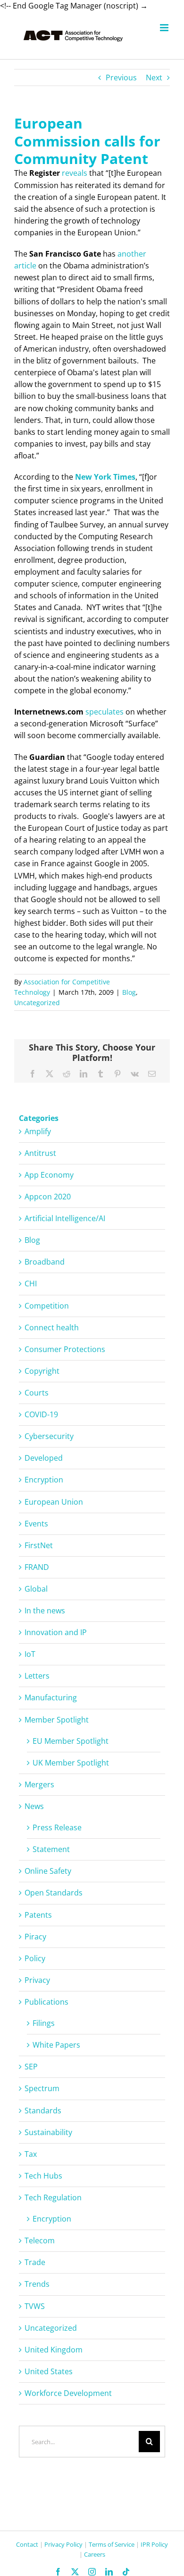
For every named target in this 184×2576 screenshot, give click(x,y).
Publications (46, 2002)
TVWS (35, 2306)
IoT (30, 1654)
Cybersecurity (49, 1436)
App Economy (49, 1175)
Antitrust (40, 1153)
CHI (31, 1284)
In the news (45, 1611)
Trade (35, 2262)
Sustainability (48, 2132)
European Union (54, 1502)
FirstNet (39, 1545)
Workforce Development (68, 2393)
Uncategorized (37, 1003)
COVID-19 (41, 1414)
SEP (31, 2067)
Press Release (57, 1827)
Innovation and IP (56, 1632)
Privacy (37, 1980)
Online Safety (48, 1871)
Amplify (38, 1131)
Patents (38, 1915)
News (34, 1806)
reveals (75, 173)
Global (36, 1589)
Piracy (35, 1937)
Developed (44, 1458)
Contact (27, 2544)
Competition (47, 1306)
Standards (43, 2111)
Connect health (52, 1327)
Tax (31, 2154)
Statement (51, 1849)
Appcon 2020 (48, 1197)
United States (49, 2371)
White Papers (56, 2045)
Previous (121, 78)
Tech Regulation (53, 2197)
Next (154, 78)
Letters (37, 1676)
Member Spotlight (57, 1720)
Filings (44, 2023)
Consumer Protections (65, 1349)
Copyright (42, 1371)
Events (36, 1524)
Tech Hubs (43, 2176)
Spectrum (42, 2088)
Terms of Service (112, 2544)
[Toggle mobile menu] (165, 28)
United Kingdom (54, 2350)
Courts (37, 1393)
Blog (129, 992)
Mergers (39, 1784)
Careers (95, 2554)
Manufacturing (51, 1697)
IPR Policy (154, 2544)
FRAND (37, 1567)
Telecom (40, 2240)
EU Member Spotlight (71, 1741)
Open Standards (54, 1893)
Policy (35, 1958)
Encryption (44, 1480)
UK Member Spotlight (71, 1763)
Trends (37, 2284)
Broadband (45, 1262)
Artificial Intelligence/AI (65, 1218)
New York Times (105, 477)
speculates (105, 712)
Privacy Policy (63, 2544)
